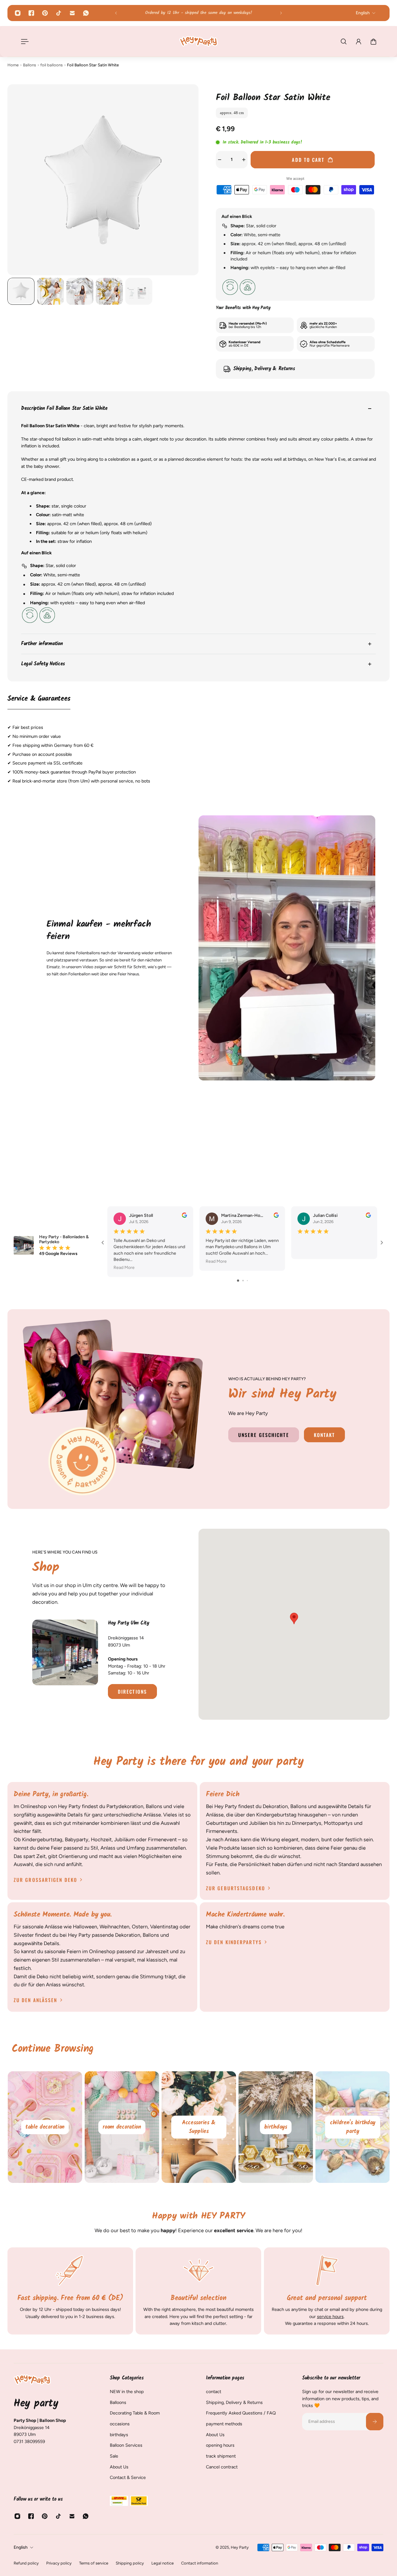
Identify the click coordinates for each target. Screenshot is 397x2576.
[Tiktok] (59, 13)
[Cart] (373, 42)
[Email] (72, 13)
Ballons (29, 65)
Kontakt (325, 1435)
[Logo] (198, 41)
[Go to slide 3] (247, 1281)
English (21, 2547)
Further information (42, 644)
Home (13, 65)
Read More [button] (124, 1268)
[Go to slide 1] (238, 1281)
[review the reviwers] (184, 1215)
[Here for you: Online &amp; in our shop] (198, 13)
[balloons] (45, 2127)
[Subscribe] (375, 2422)
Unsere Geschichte (264, 1435)
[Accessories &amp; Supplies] (275, 2127)
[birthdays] (352, 2127)
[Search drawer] (344, 42)
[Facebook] (31, 13)
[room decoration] (198, 2127)
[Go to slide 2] (243, 1281)
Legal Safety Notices (43, 664)
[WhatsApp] (86, 13)
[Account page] (359, 42)
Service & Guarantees (39, 699)
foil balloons (51, 65)
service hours (330, 2316)
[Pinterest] (45, 13)
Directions (132, 1691)
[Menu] (24, 42)
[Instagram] (18, 13)
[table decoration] (122, 2127)
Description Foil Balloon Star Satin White (64, 409)
